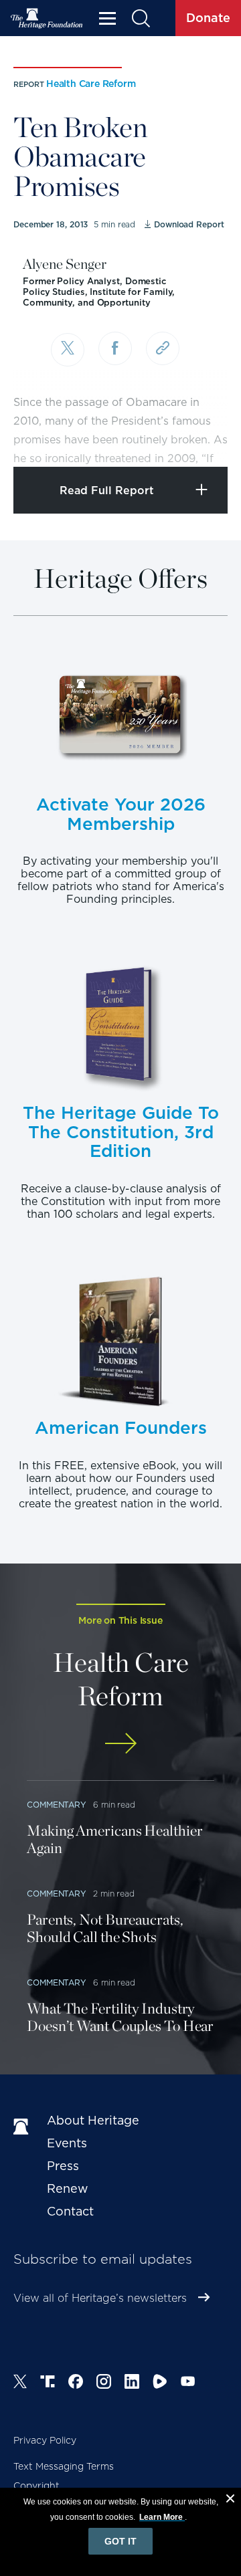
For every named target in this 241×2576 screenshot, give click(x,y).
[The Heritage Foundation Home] (47, 18)
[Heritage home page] (23, 2127)
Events (67, 2143)
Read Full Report (107, 491)
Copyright (36, 2486)
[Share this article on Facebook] (115, 348)
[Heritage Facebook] (76, 2383)
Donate (208, 18)
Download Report (189, 224)
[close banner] (230, 2500)
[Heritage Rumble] (160, 2383)
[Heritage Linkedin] (132, 2383)
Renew (68, 2188)
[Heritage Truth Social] (48, 2383)
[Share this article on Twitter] (68, 350)
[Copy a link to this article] (163, 348)
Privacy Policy (45, 2440)
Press (63, 2166)
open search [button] (140, 18)
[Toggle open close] (199, 438)
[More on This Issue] (120, 1743)
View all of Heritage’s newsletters (100, 2298)
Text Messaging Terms (64, 2466)
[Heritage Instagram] (104, 2383)
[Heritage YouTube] (188, 2383)
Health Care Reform (91, 84)
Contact (70, 2211)
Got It (120, 2541)
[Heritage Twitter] (20, 2383)
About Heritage (93, 2120)
